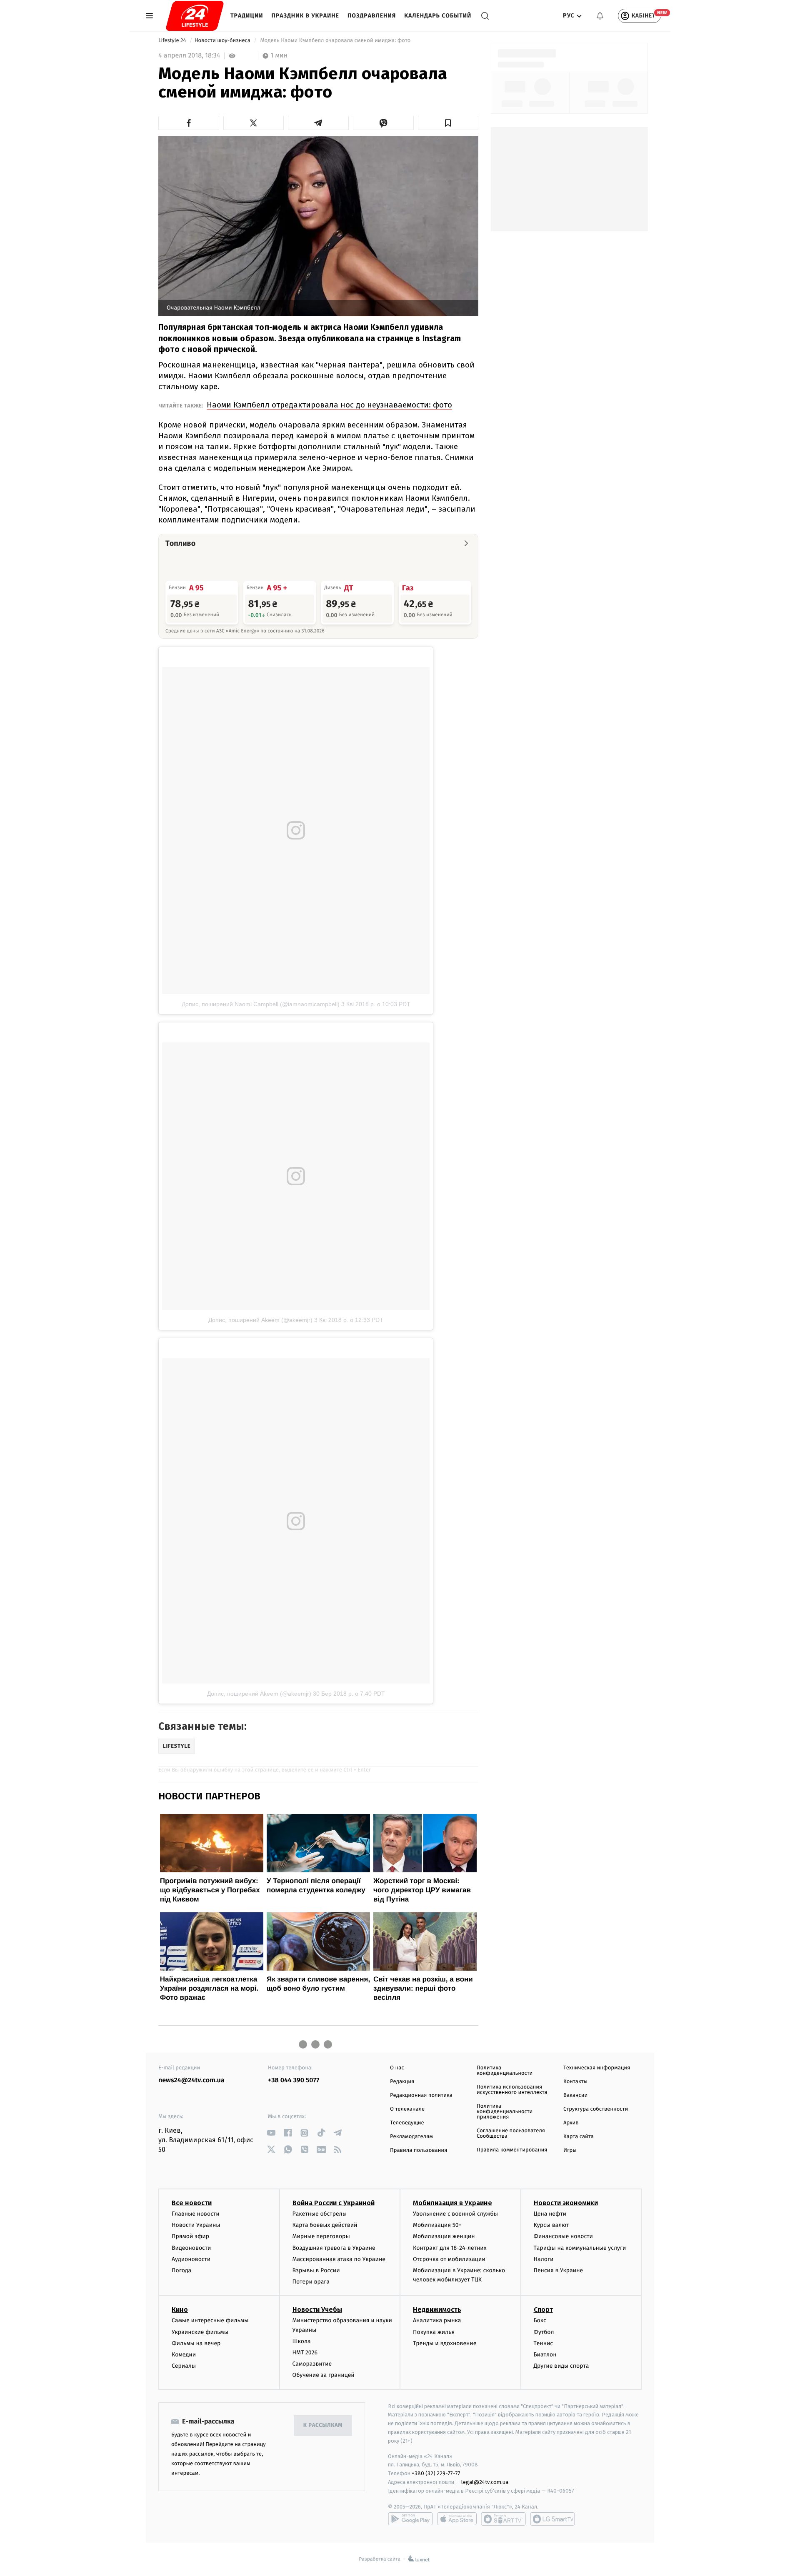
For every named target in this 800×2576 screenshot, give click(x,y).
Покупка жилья (434, 2332)
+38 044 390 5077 (294, 2080)
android (410, 2519)
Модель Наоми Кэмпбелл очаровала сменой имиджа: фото (335, 41)
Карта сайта (579, 2137)
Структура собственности (596, 2109)
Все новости (192, 2203)
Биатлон (545, 2355)
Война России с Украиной (334, 2203)
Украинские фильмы (200, 2332)
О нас (397, 2068)
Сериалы (184, 2366)
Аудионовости (191, 2259)
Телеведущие (407, 2123)
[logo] (195, 16)
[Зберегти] (448, 123)
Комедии (184, 2355)
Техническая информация (597, 2068)
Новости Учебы (317, 2310)
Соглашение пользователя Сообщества (511, 2134)
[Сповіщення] (600, 16)
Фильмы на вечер (196, 2343)
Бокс (540, 2320)
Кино (180, 2310)
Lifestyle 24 (173, 41)
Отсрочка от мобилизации (449, 2259)
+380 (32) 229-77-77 (436, 2473)
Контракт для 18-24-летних (450, 2248)
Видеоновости (191, 2248)
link (271, 2133)
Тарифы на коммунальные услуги (580, 2248)
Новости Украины (196, 2225)
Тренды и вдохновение (445, 2343)
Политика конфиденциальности (505, 2071)
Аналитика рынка (437, 2320)
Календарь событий (438, 16)
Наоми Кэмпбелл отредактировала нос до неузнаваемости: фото (329, 405)
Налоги (544, 2259)
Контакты (575, 2082)
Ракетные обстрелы (320, 2214)
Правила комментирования (512, 2150)
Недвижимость (437, 2310)
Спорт (543, 2310)
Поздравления (372, 16)
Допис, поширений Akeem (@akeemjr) (260, 1320)
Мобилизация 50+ (437, 2225)
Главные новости (196, 2214)
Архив (571, 2123)
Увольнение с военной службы (455, 2214)
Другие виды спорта (561, 2366)
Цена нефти (550, 2214)
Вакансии (575, 2095)
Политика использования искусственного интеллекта (512, 2090)
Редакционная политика (421, 2095)
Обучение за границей (324, 2375)
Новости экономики (566, 2203)
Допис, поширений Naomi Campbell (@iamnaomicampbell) (261, 1004)
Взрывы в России (316, 2270)
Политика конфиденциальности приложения (505, 2112)
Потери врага (311, 2282)
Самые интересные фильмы (210, 2320)
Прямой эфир (190, 2236)
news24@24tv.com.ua (191, 2080)
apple (457, 2519)
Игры (570, 2150)
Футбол (544, 2332)
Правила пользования (419, 2150)
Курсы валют (551, 2225)
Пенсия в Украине (559, 2270)
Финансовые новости (563, 2236)
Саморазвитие (312, 2364)
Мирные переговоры (321, 2236)
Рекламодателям (411, 2137)
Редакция (402, 2082)
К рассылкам (323, 2425)
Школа (302, 2341)
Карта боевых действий (325, 2225)
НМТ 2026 (305, 2352)
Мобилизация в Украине (452, 2203)
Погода (181, 2270)
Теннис (544, 2343)
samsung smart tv (552, 2519)
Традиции (247, 16)
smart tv (503, 2519)
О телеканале (407, 2109)
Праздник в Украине (305, 16)
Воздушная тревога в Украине (334, 2248)
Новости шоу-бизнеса (223, 41)
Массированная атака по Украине (339, 2259)
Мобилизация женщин (444, 2236)
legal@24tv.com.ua (485, 2482)
